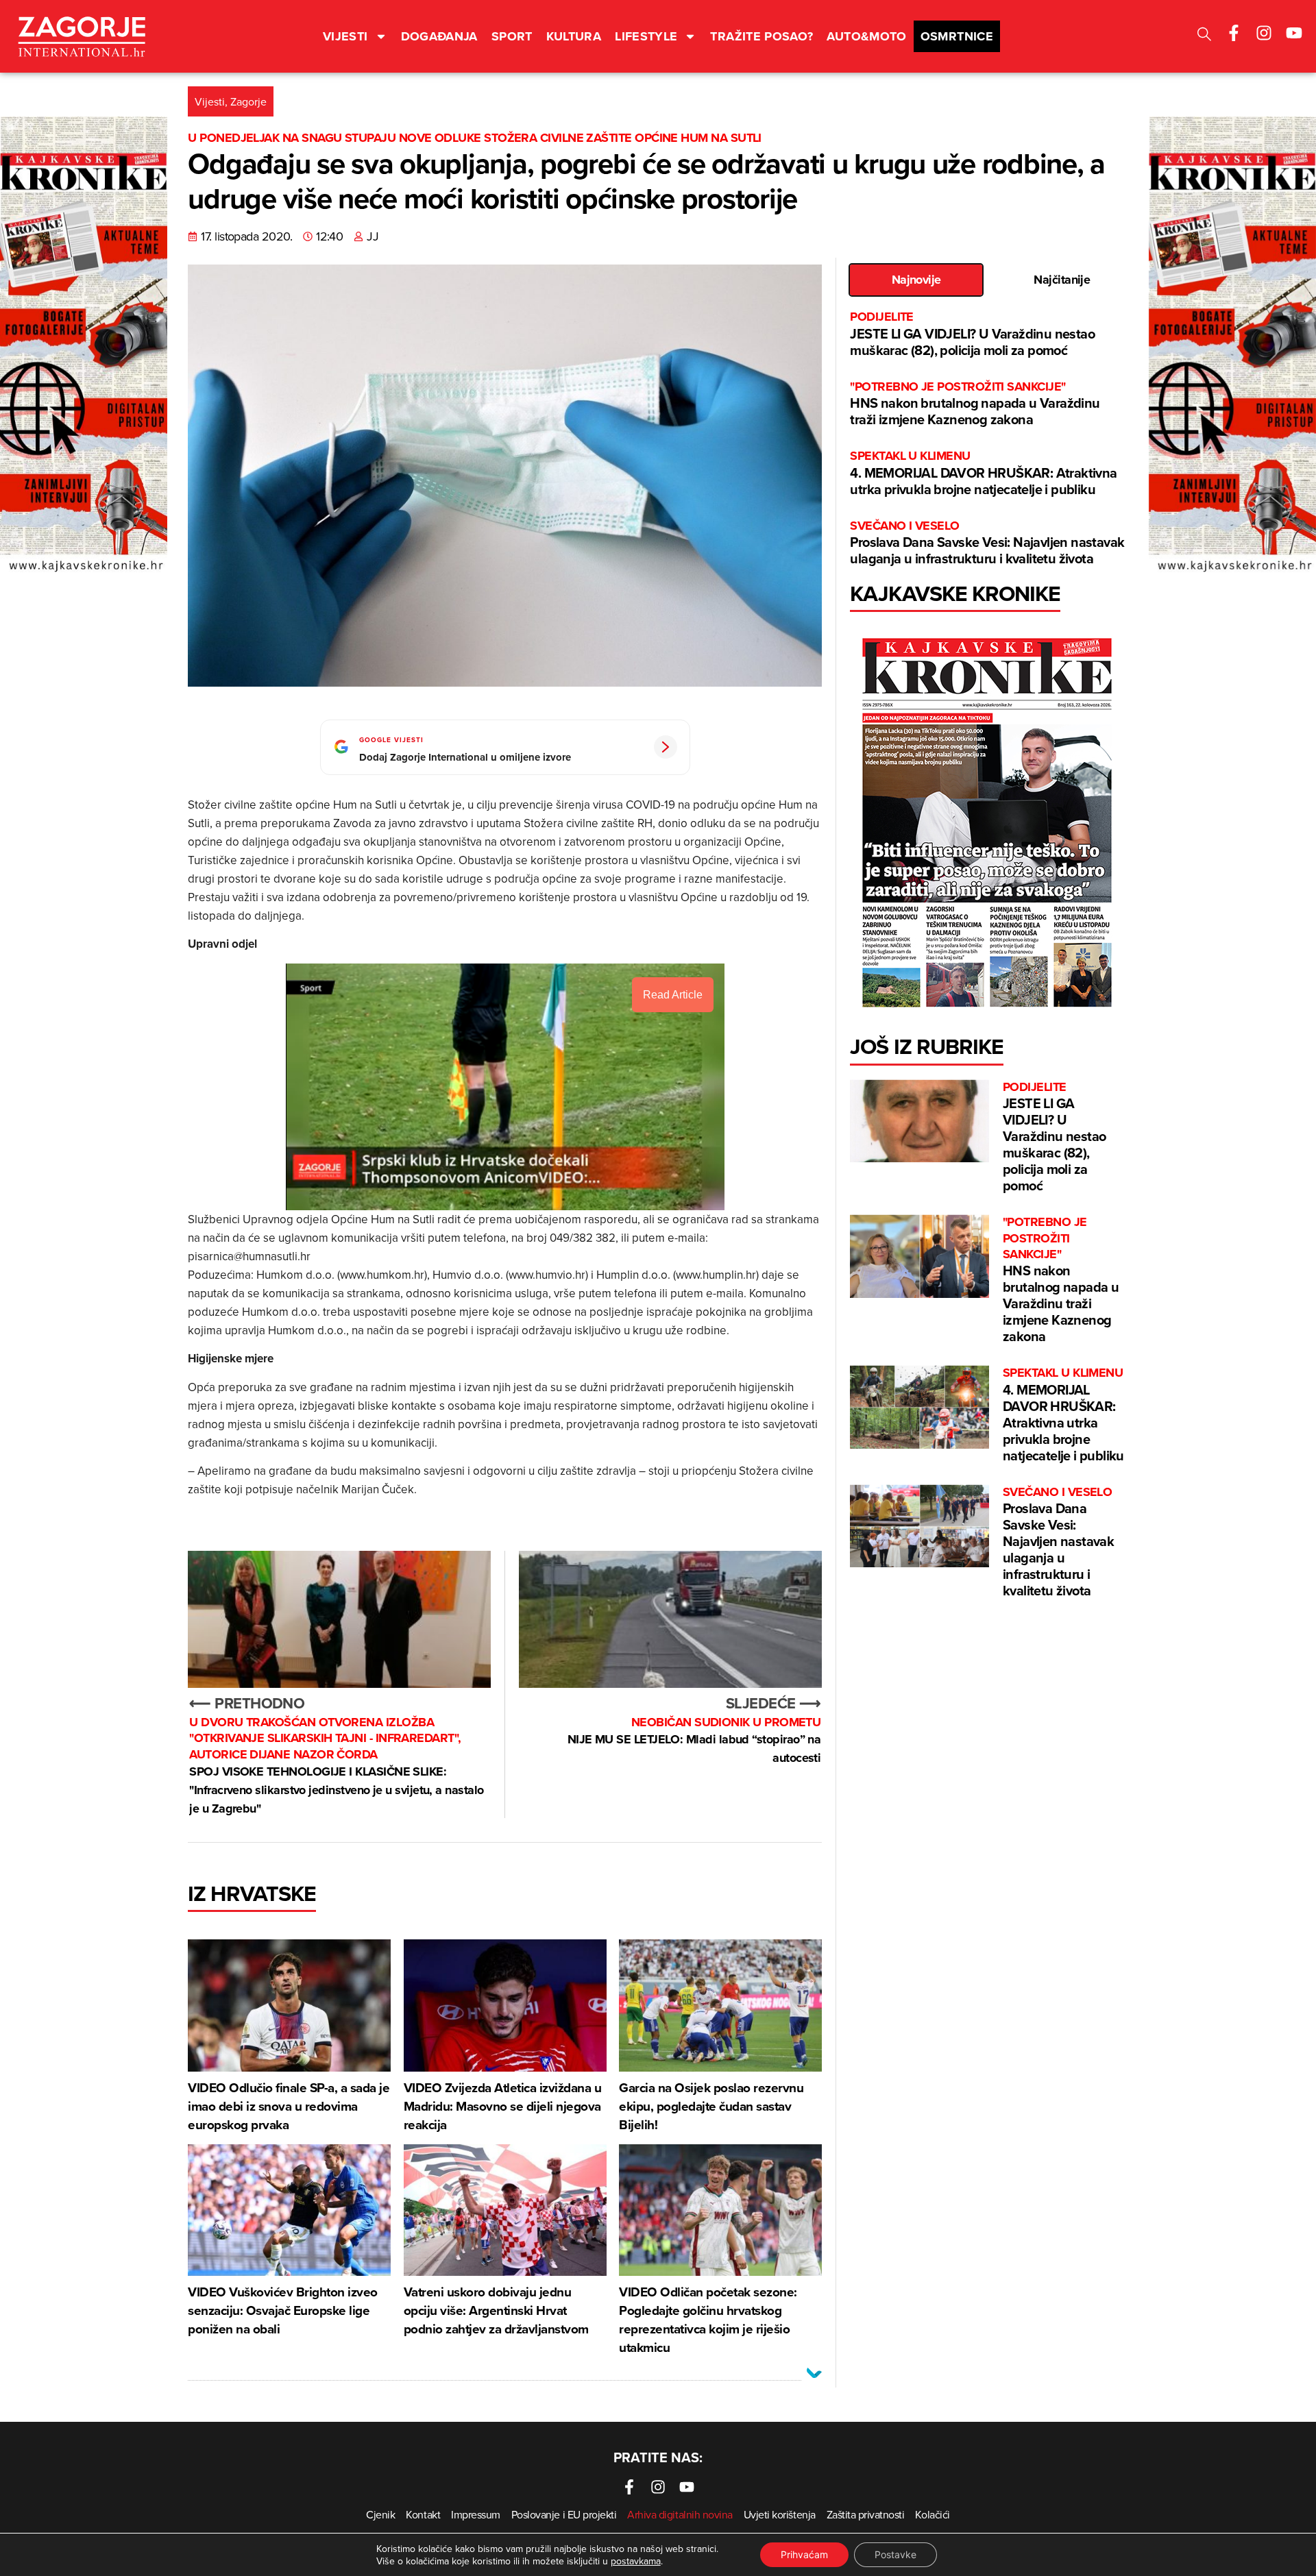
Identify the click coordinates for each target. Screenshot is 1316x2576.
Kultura (574, 36)
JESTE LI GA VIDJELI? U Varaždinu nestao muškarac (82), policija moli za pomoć (972, 334)
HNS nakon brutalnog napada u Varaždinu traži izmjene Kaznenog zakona (975, 404)
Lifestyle (646, 36)
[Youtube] (1294, 33)
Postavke (895, 2554)
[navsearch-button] (1204, 36)
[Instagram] (1264, 33)
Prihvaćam (804, 2554)
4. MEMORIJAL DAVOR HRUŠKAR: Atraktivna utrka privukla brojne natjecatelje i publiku (983, 473)
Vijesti (345, 36)
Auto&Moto (866, 36)
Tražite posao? (761, 36)
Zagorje (248, 101)
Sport (512, 36)
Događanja (439, 36)
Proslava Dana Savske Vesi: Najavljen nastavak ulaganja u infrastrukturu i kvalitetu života (987, 543)
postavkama (636, 2561)
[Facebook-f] (1234, 33)
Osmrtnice (957, 36)
